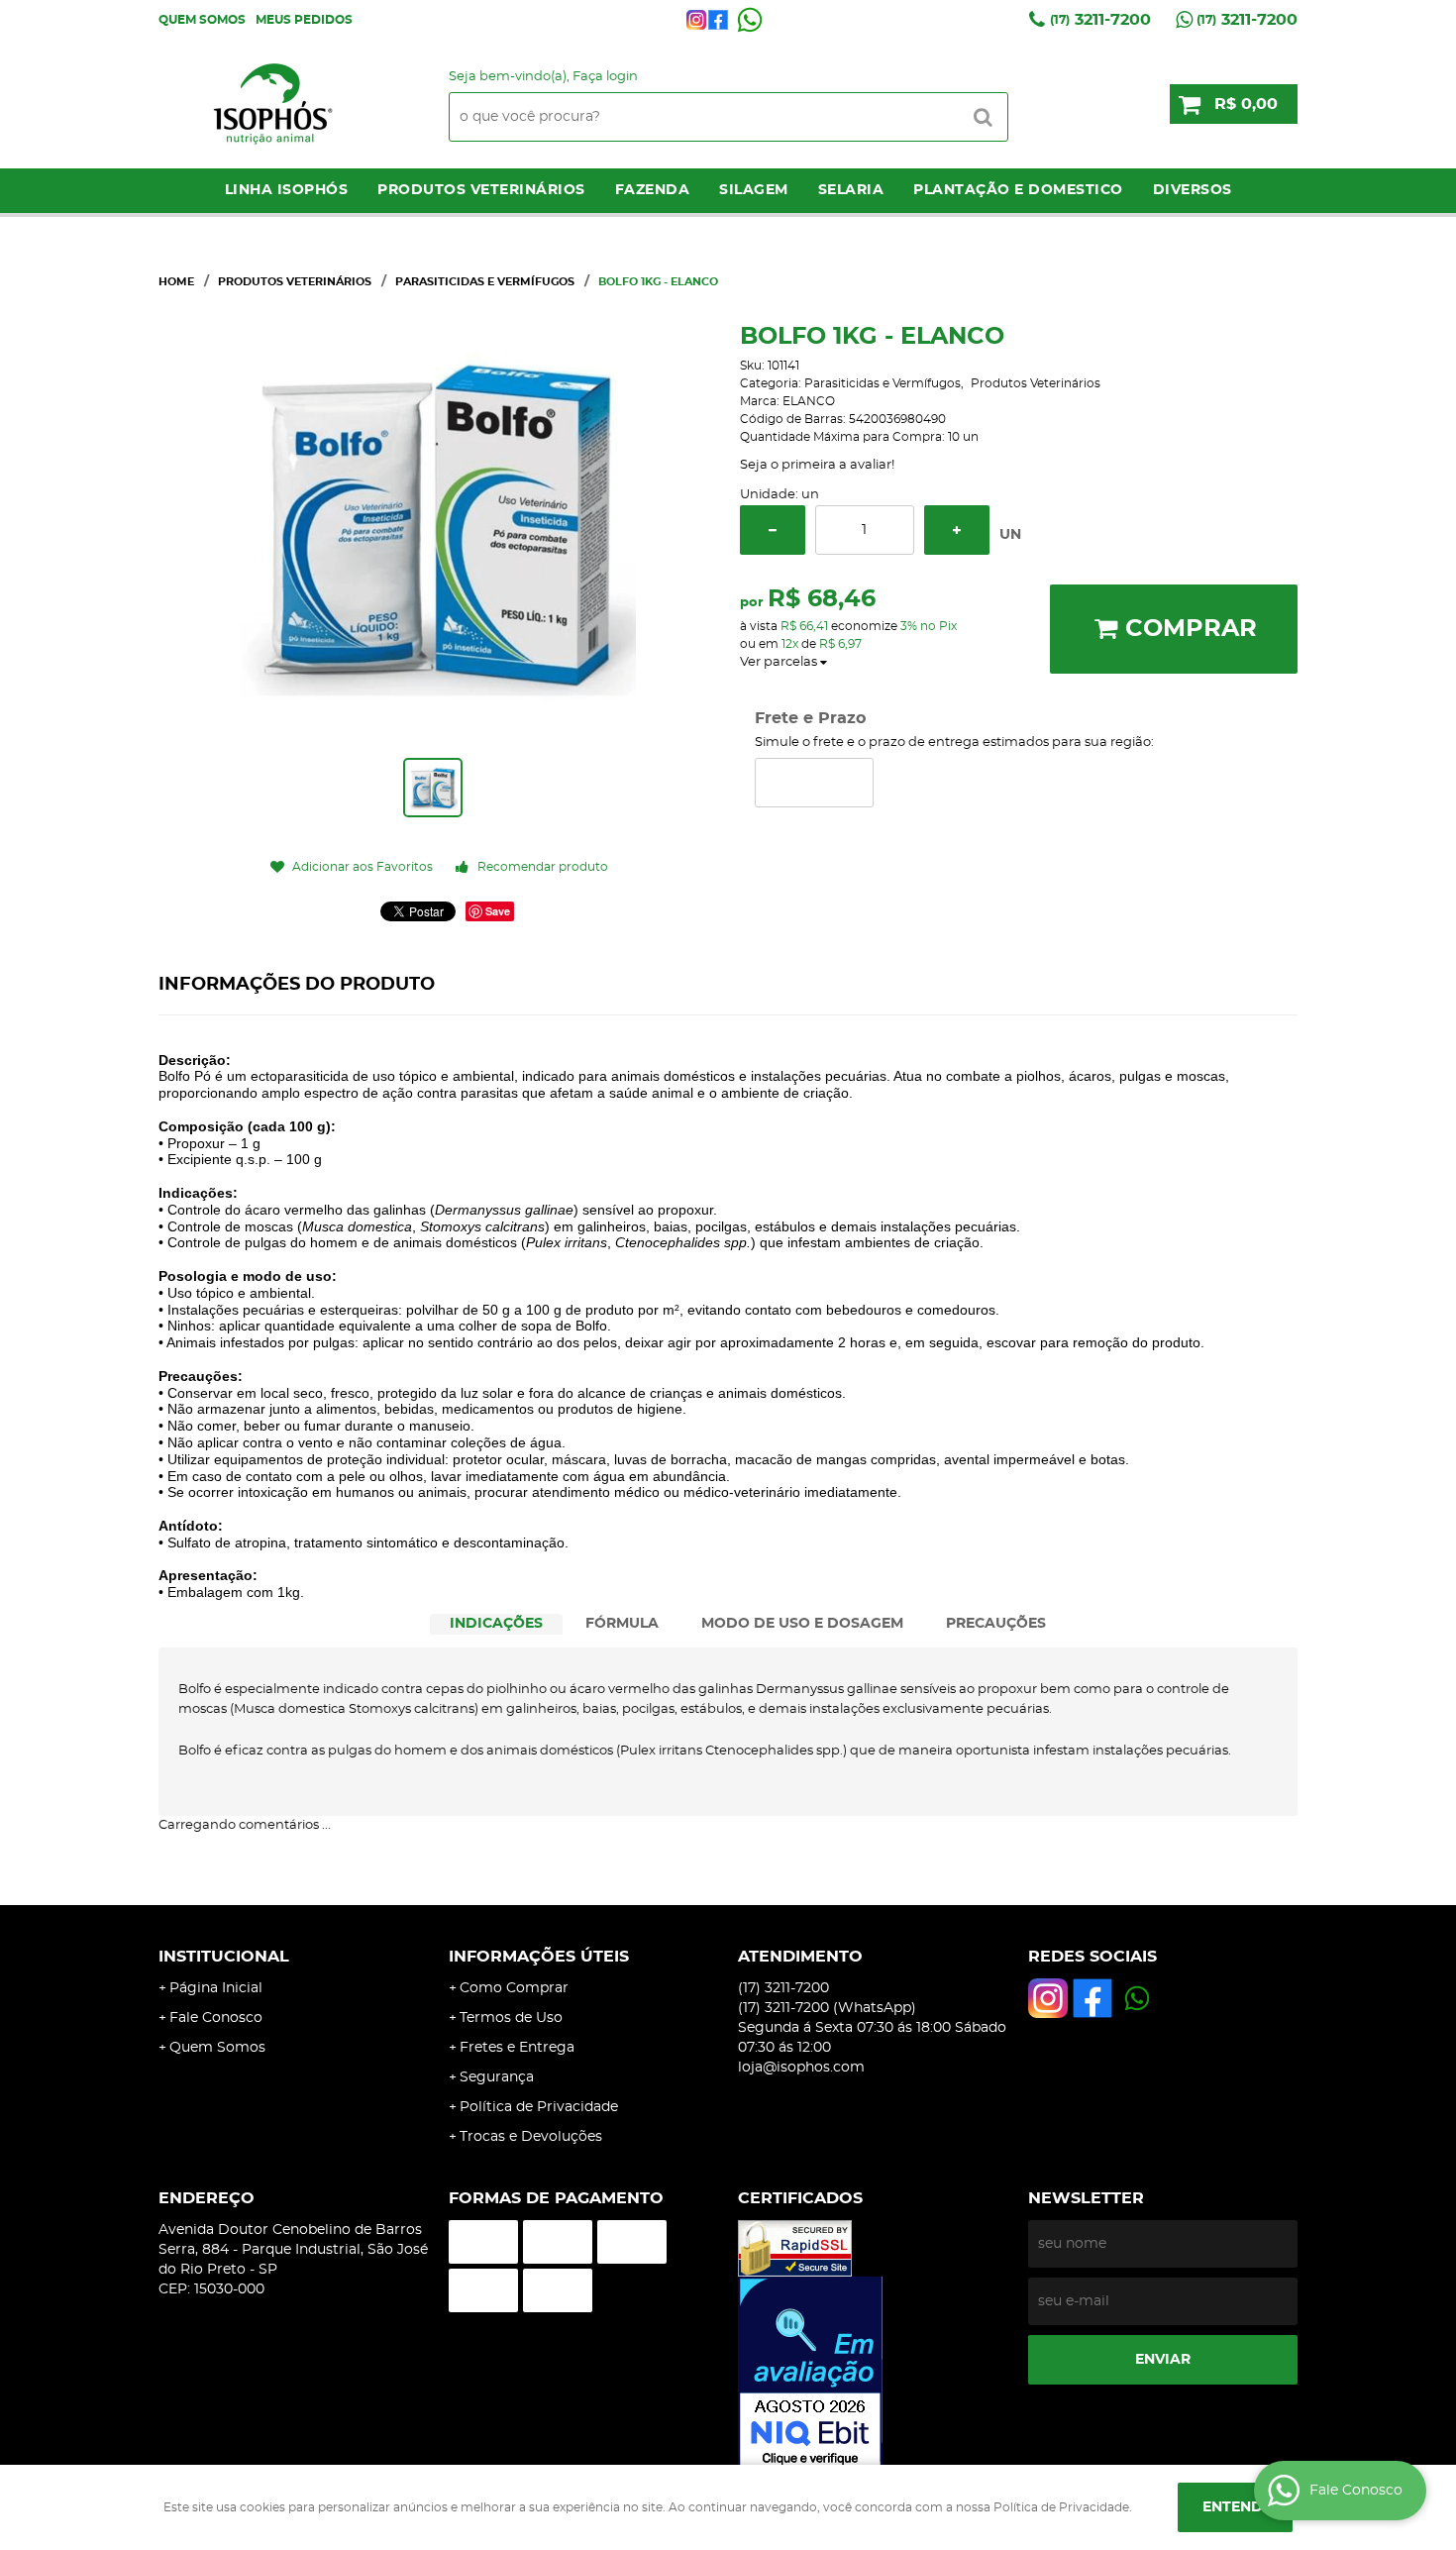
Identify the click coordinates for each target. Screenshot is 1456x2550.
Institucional (224, 1957)
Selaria (851, 190)
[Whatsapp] (750, 20)
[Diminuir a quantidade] (773, 530)
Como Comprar (514, 1988)
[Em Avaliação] (873, 2374)
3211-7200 (1100, 20)
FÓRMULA (622, 1624)
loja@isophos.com (801, 2068)
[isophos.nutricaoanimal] (696, 20)
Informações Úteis (539, 1957)
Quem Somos (202, 20)
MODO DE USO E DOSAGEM (802, 1624)
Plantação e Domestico (1018, 190)
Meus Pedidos (304, 20)
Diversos (1193, 190)
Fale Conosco (216, 2018)
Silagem (754, 190)
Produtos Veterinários (481, 190)
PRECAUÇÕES (996, 1624)
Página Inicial (216, 1988)
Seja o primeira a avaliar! (817, 465)
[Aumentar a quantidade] (957, 530)
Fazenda (653, 190)
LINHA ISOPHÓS (287, 190)
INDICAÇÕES (496, 1624)
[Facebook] (718, 20)
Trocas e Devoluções (531, 2137)
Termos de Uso (511, 2018)
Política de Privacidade (539, 2107)
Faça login (605, 77)
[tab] (496, 1624)
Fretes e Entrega (517, 2048)
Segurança (497, 2077)
